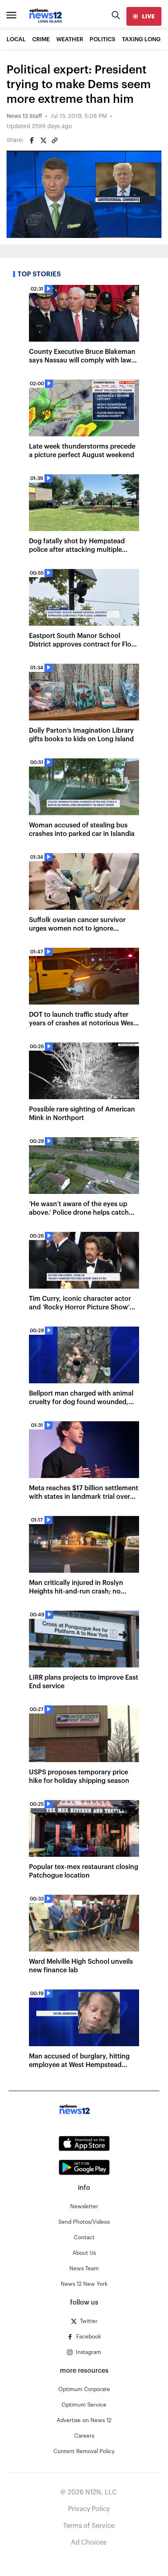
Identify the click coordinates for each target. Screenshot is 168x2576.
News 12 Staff (24, 116)
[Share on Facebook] (32, 140)
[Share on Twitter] (43, 140)
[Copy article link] (55, 140)
